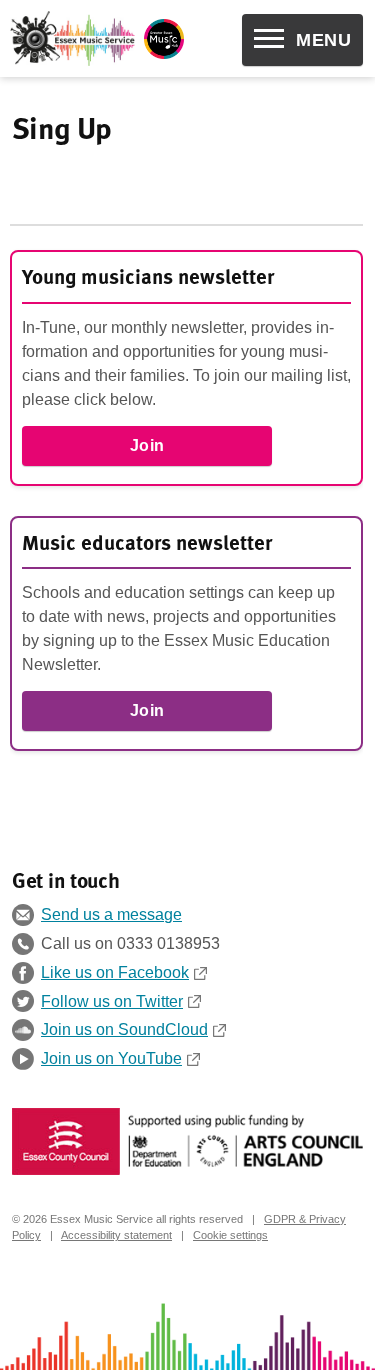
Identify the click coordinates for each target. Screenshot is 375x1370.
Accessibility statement (116, 1235)
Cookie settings (230, 1235)
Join (147, 445)
